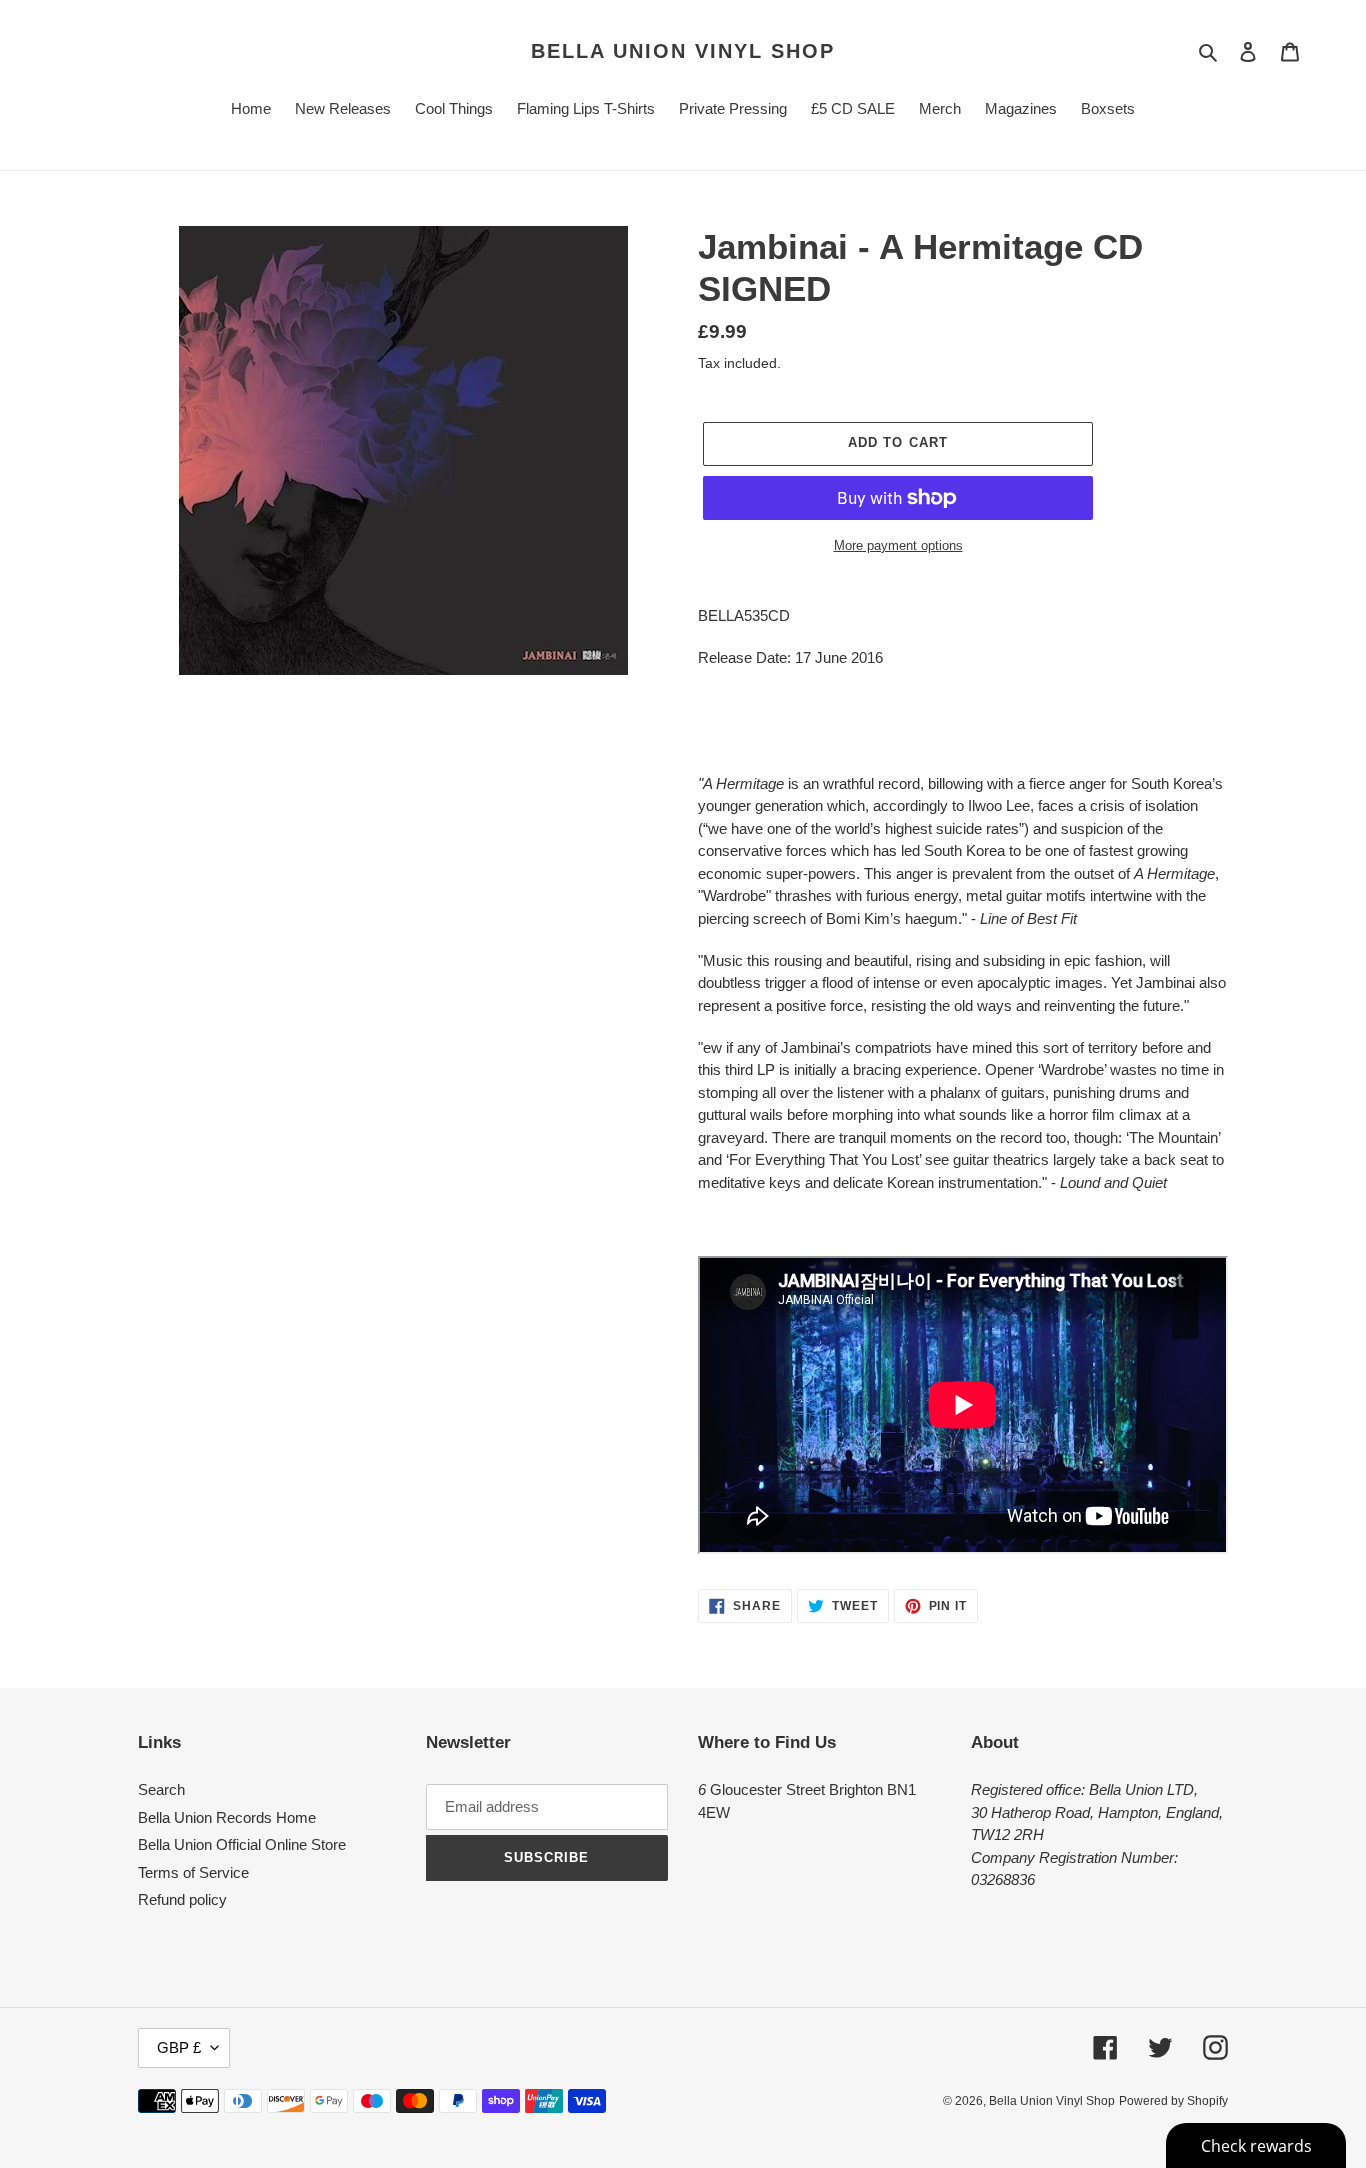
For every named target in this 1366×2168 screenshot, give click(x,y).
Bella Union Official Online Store (242, 1844)
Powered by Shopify (1173, 2101)
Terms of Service (193, 1872)
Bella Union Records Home (227, 1817)
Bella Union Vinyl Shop (683, 51)
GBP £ (179, 2047)
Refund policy (182, 1899)
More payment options (898, 545)
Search (161, 1789)
